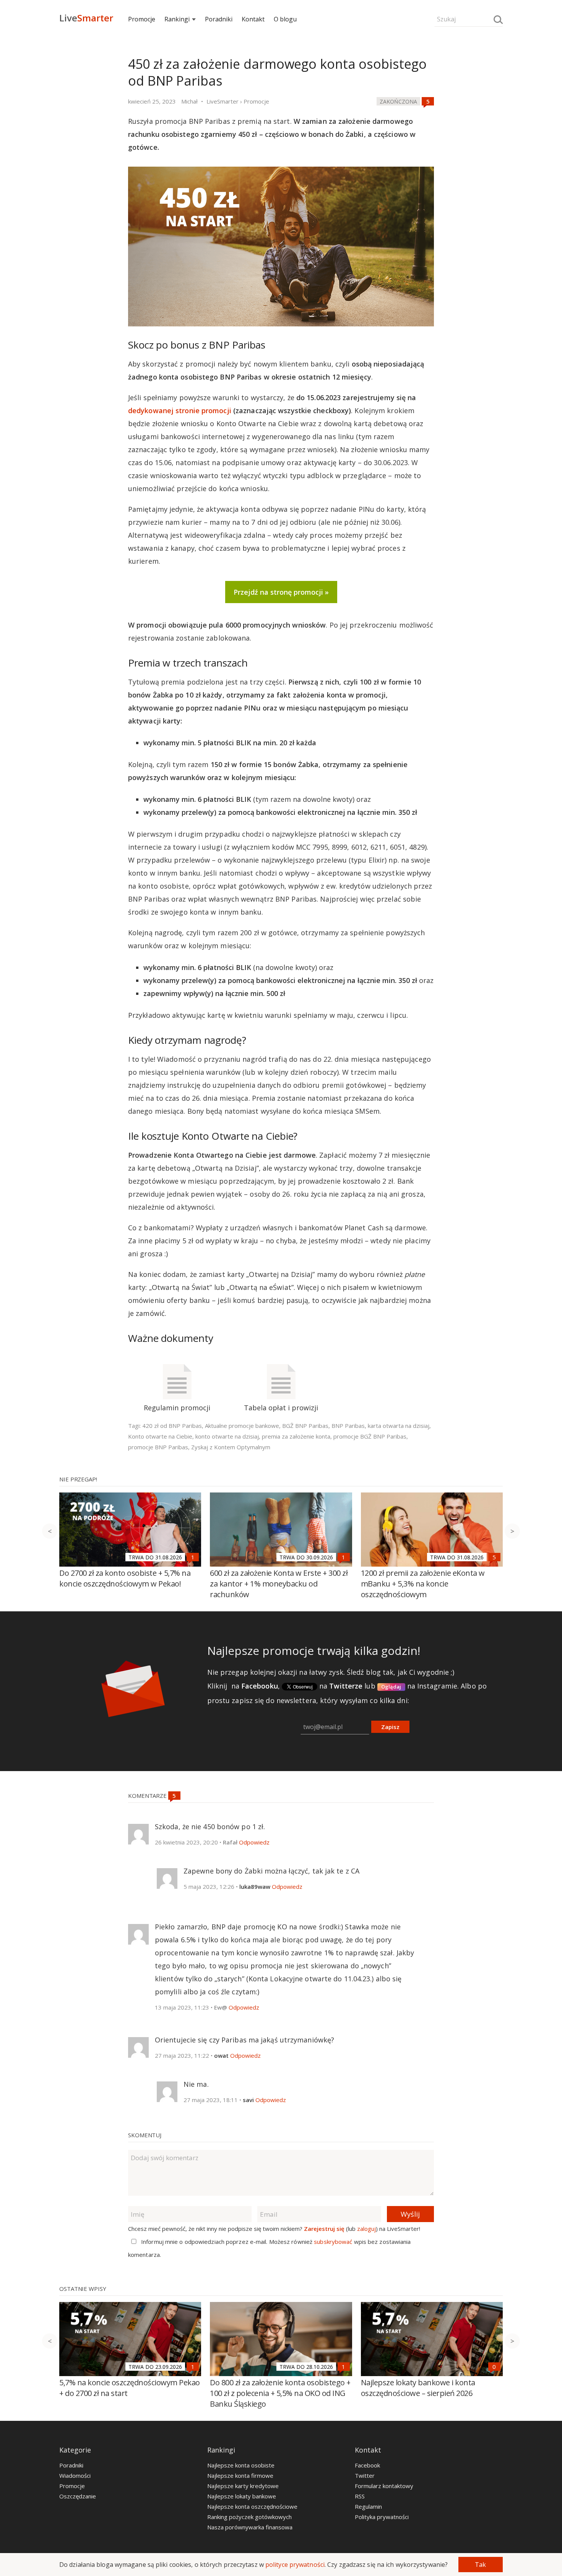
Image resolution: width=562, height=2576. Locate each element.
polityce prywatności (295, 2565)
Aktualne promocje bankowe (242, 1426)
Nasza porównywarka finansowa (250, 2527)
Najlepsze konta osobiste (241, 2465)
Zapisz (390, 1727)
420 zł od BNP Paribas (172, 1426)
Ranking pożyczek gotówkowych (249, 2517)
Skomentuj (145, 2135)
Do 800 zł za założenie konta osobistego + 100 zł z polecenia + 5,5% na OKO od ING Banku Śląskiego (280, 2393)
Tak (480, 2565)
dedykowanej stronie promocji (180, 410)
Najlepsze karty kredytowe (243, 2486)
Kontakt (253, 19)
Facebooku (260, 1686)
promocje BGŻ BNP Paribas (370, 1436)
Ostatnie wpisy (83, 2289)
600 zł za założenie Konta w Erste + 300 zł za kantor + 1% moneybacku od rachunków (279, 1584)
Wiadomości (75, 2475)
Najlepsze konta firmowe (240, 2475)
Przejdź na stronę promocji (278, 592)
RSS (360, 2496)
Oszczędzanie (78, 2496)
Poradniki (219, 19)
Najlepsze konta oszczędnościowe (252, 2506)
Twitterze (346, 1686)
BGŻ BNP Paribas (305, 1426)
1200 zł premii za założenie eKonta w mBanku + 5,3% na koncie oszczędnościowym (423, 1584)
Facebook (367, 2465)
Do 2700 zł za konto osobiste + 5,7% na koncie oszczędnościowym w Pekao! (125, 1578)
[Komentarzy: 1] (193, 1557)
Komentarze (148, 1796)
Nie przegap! (78, 1479)
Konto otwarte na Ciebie (160, 1436)
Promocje (142, 19)
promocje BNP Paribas (158, 1447)
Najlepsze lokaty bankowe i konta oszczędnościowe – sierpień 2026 (418, 2388)
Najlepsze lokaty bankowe (242, 2496)
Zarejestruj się (324, 2229)
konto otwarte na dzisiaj (227, 1436)
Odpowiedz (254, 1842)
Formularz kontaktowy (384, 2486)
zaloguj (366, 2229)
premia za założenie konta (296, 1436)
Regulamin (368, 2506)
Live (86, 18)
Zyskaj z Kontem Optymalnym (231, 1447)
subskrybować (333, 2242)
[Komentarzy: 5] (428, 101)
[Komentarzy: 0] (494, 2367)
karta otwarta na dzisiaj (399, 1426)
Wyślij (410, 2214)
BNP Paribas (348, 1426)
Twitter (365, 2475)
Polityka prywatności (382, 2517)
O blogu (285, 19)
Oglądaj (391, 1687)
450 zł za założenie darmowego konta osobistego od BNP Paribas (277, 72)
